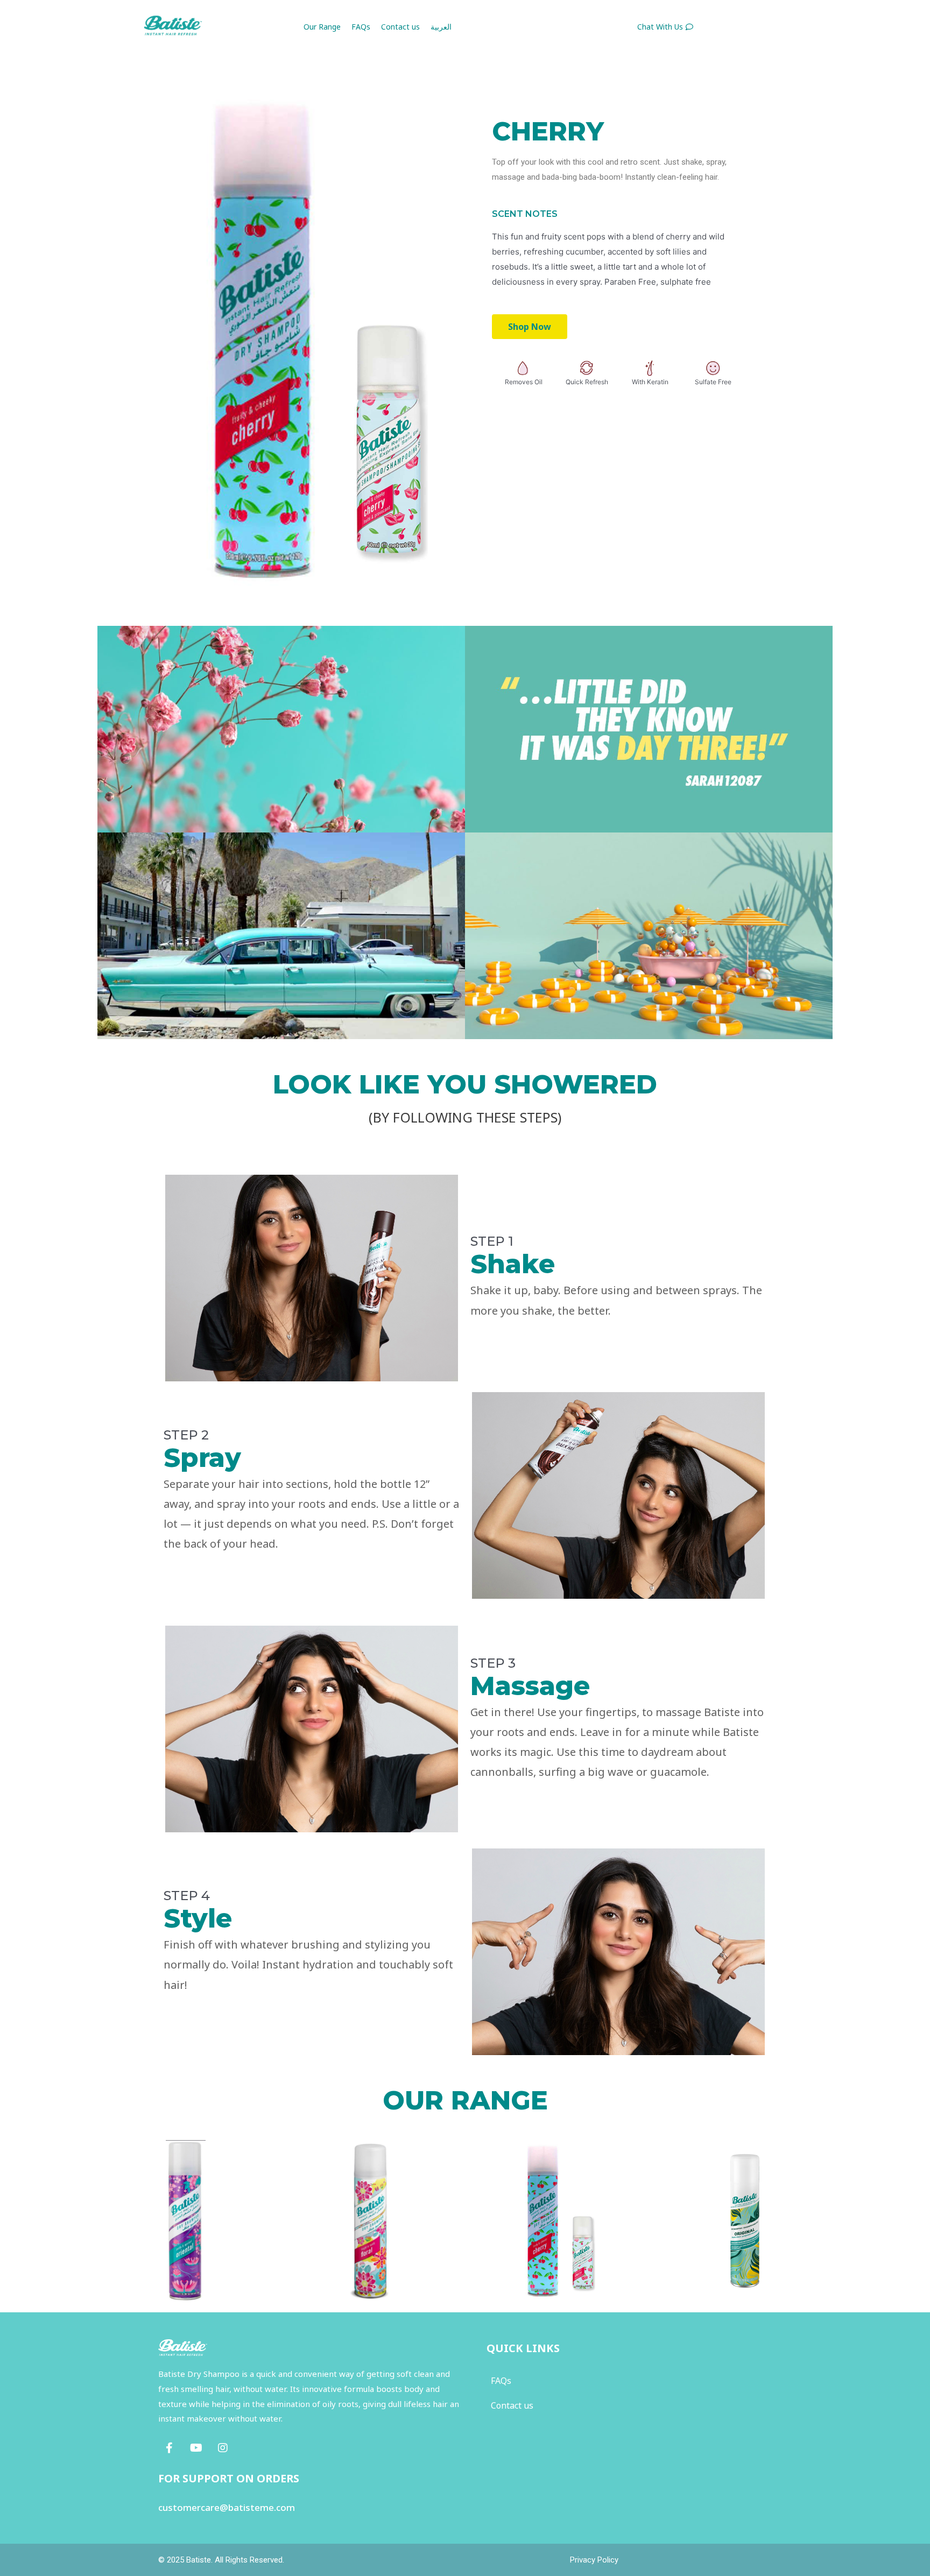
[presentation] (114, 2243)
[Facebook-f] (169, 2448)
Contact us (400, 27)
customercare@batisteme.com (227, 2507)
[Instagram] (223, 2448)
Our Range (322, 27)
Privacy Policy (594, 2560)
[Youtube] (196, 2448)
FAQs (361, 27)
